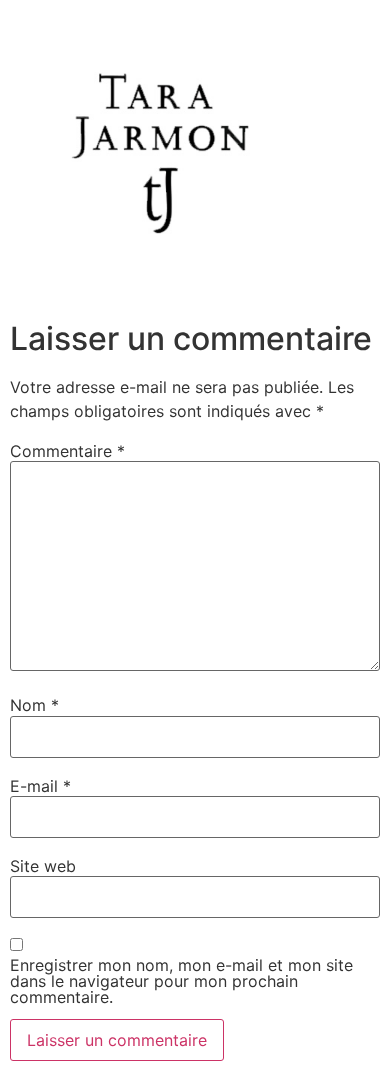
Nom (34, 705)
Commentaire (67, 451)
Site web (43, 866)
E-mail (40, 786)
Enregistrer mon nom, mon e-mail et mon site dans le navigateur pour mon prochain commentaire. (181, 981)
